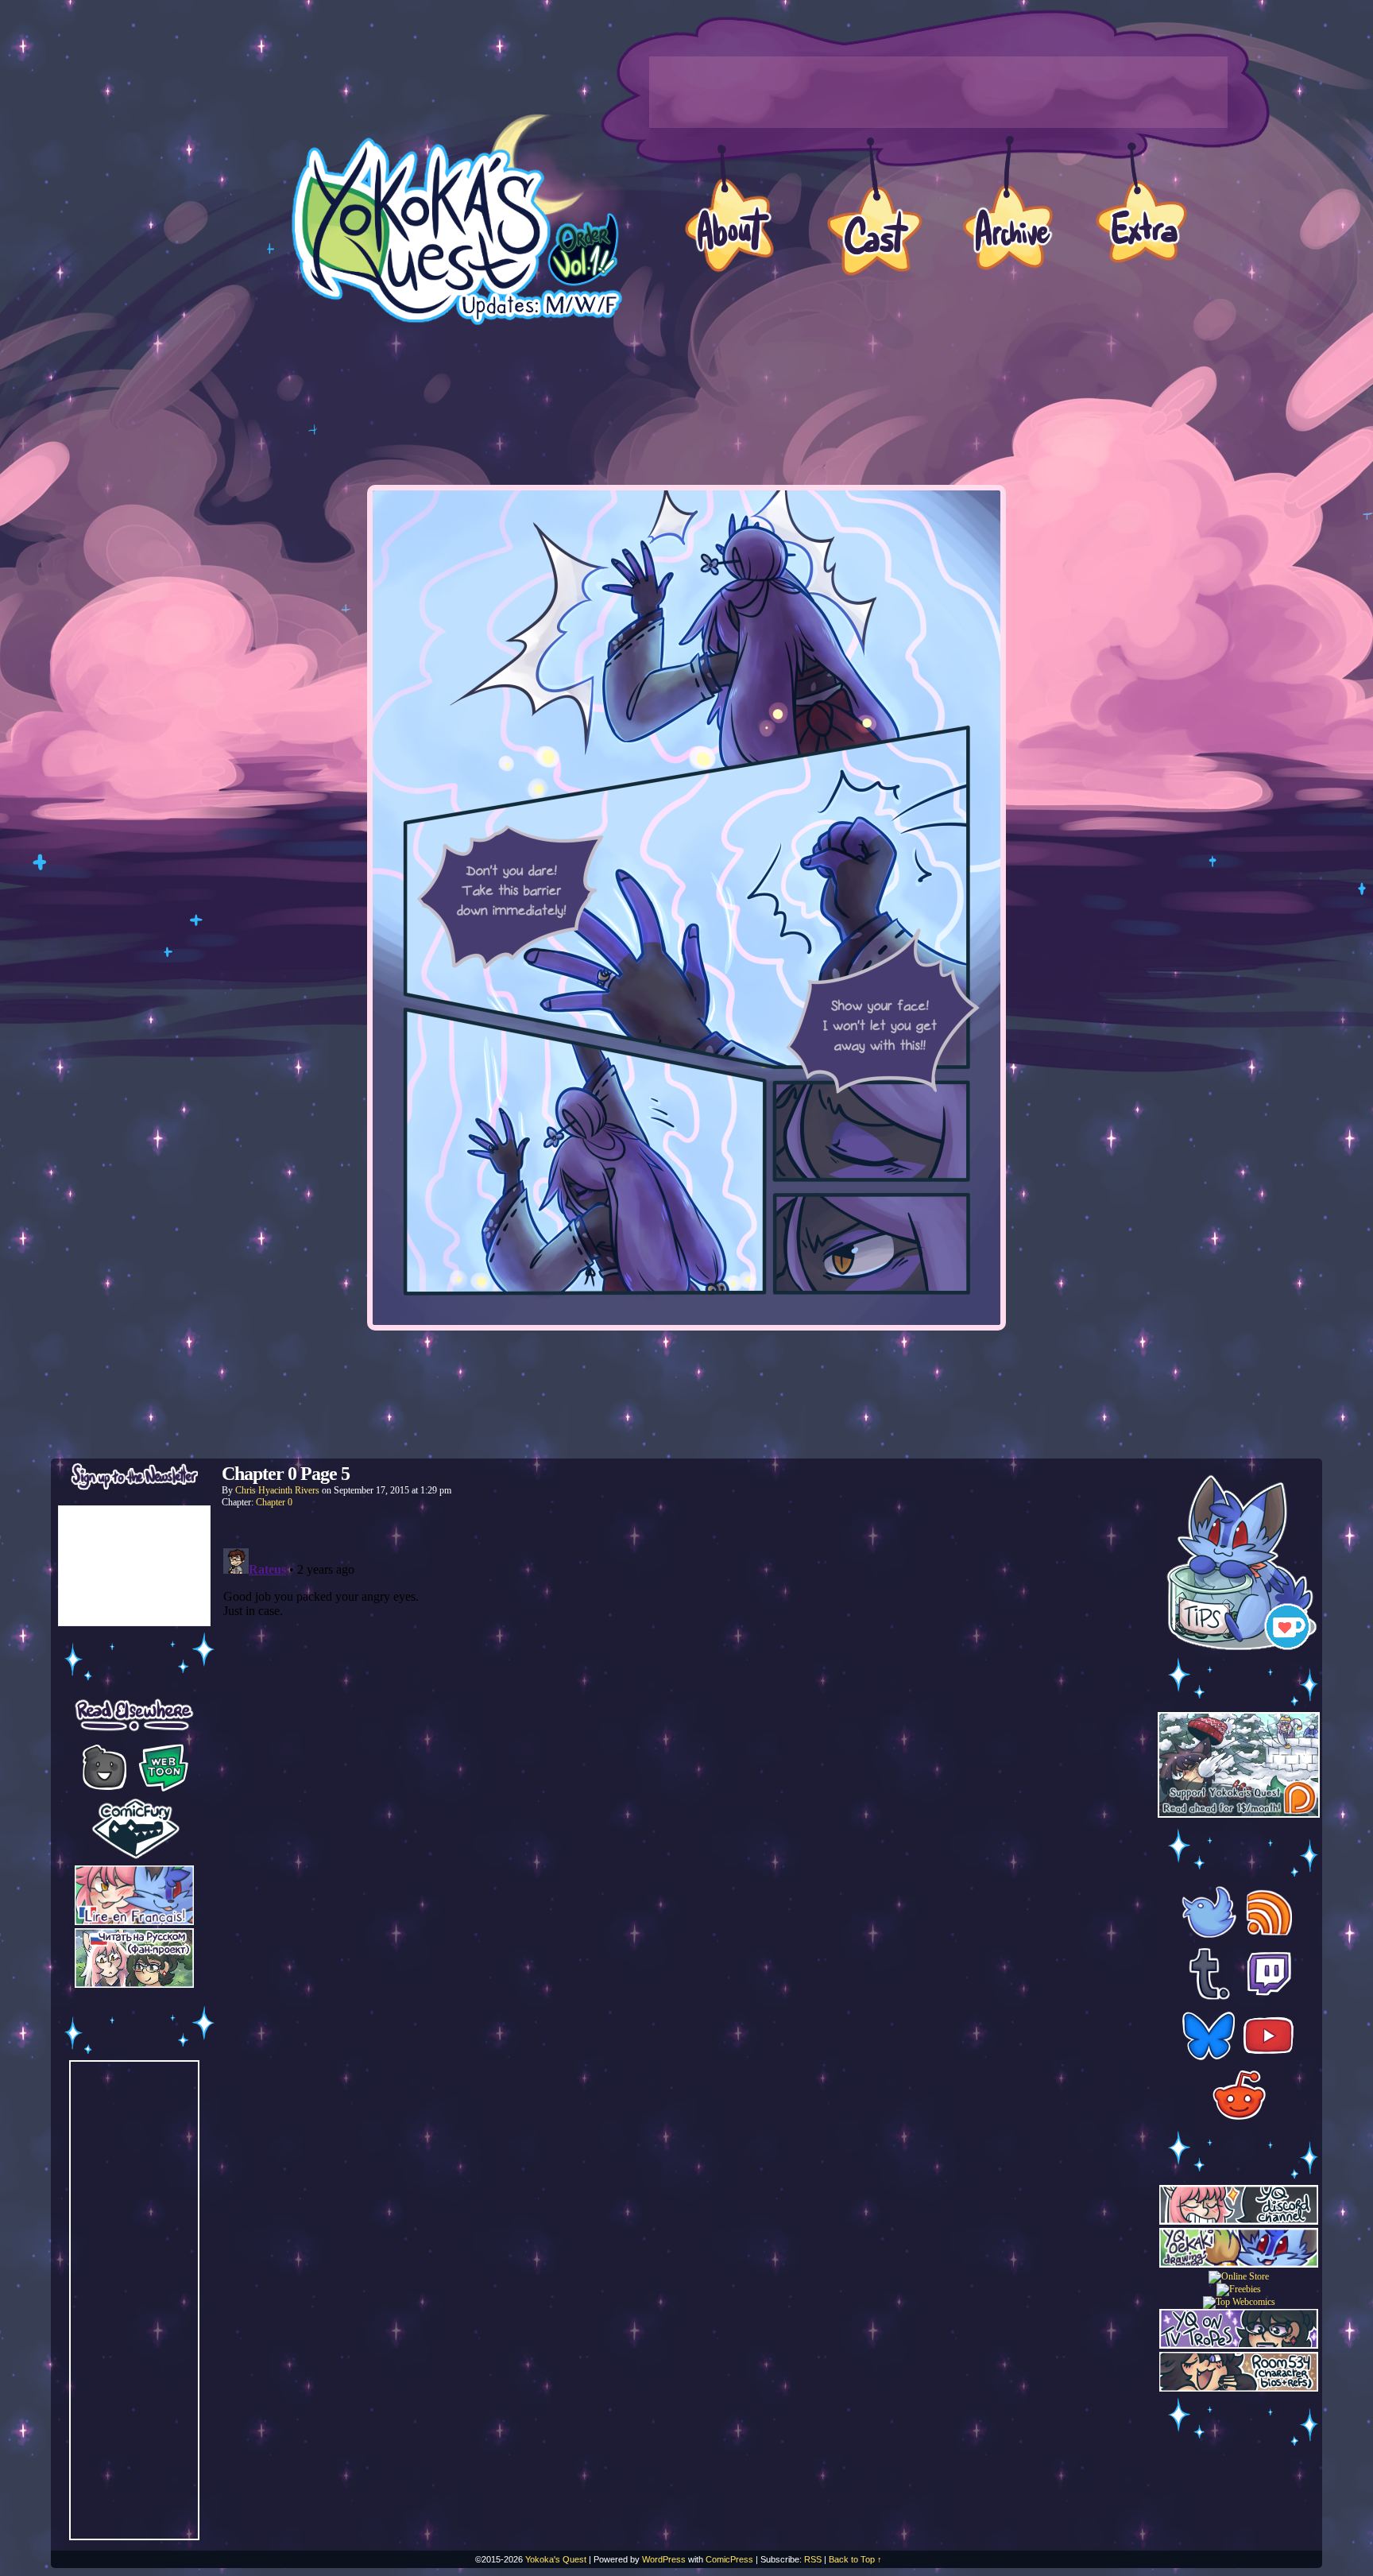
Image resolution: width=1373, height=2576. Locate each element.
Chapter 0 (274, 1502)
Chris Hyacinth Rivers (277, 1490)
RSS (813, 2559)
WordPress (664, 2559)
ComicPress (729, 2559)
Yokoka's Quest (556, 2559)
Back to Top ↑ (855, 2559)
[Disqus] (686, 1741)
